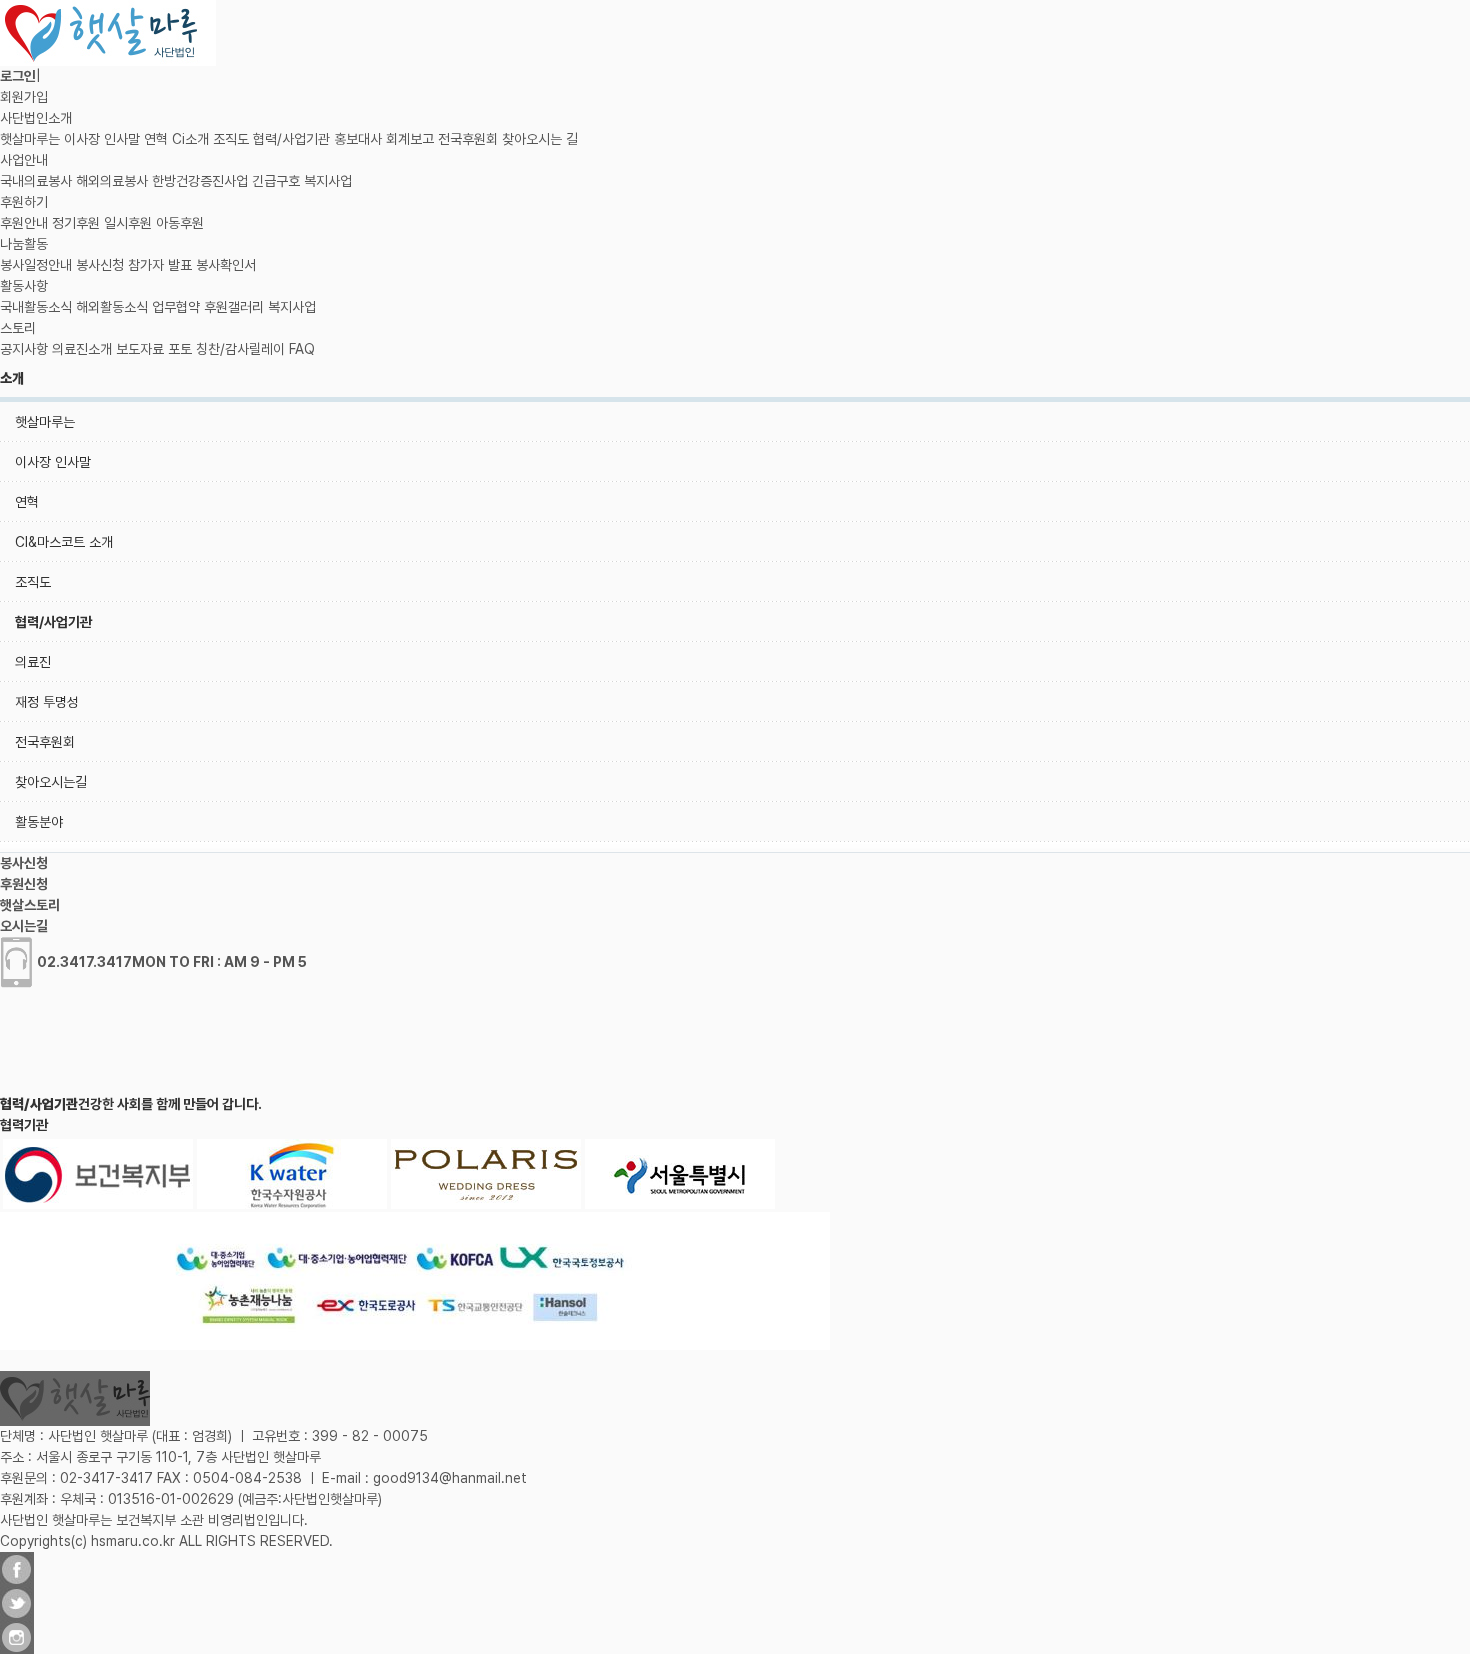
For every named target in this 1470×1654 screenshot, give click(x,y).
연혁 (156, 139)
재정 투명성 (47, 702)
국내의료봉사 (36, 181)
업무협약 (176, 307)
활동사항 (24, 286)
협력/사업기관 (291, 139)
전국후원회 (468, 139)
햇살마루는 (30, 139)
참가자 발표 (160, 265)
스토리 (18, 328)
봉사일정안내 (36, 265)
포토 (180, 349)
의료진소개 (82, 349)
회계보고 (410, 139)
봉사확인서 (226, 265)
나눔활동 (24, 244)
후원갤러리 (234, 307)
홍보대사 (358, 139)
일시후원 (128, 223)
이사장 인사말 (102, 139)
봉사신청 (100, 265)
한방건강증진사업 (200, 181)
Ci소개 (190, 139)
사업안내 (24, 160)
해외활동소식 (112, 307)
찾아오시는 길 (540, 139)
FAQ (302, 349)
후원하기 (24, 202)
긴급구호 (276, 181)
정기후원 (76, 223)
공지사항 (24, 349)
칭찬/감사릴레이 (240, 349)
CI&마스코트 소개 (64, 542)
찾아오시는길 (51, 782)
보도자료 (140, 349)
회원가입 (24, 97)
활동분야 (39, 822)
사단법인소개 (36, 118)
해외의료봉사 (112, 181)
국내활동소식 (36, 307)
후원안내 (24, 223)
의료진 (33, 662)
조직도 (231, 139)
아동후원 (180, 223)
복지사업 (328, 181)
